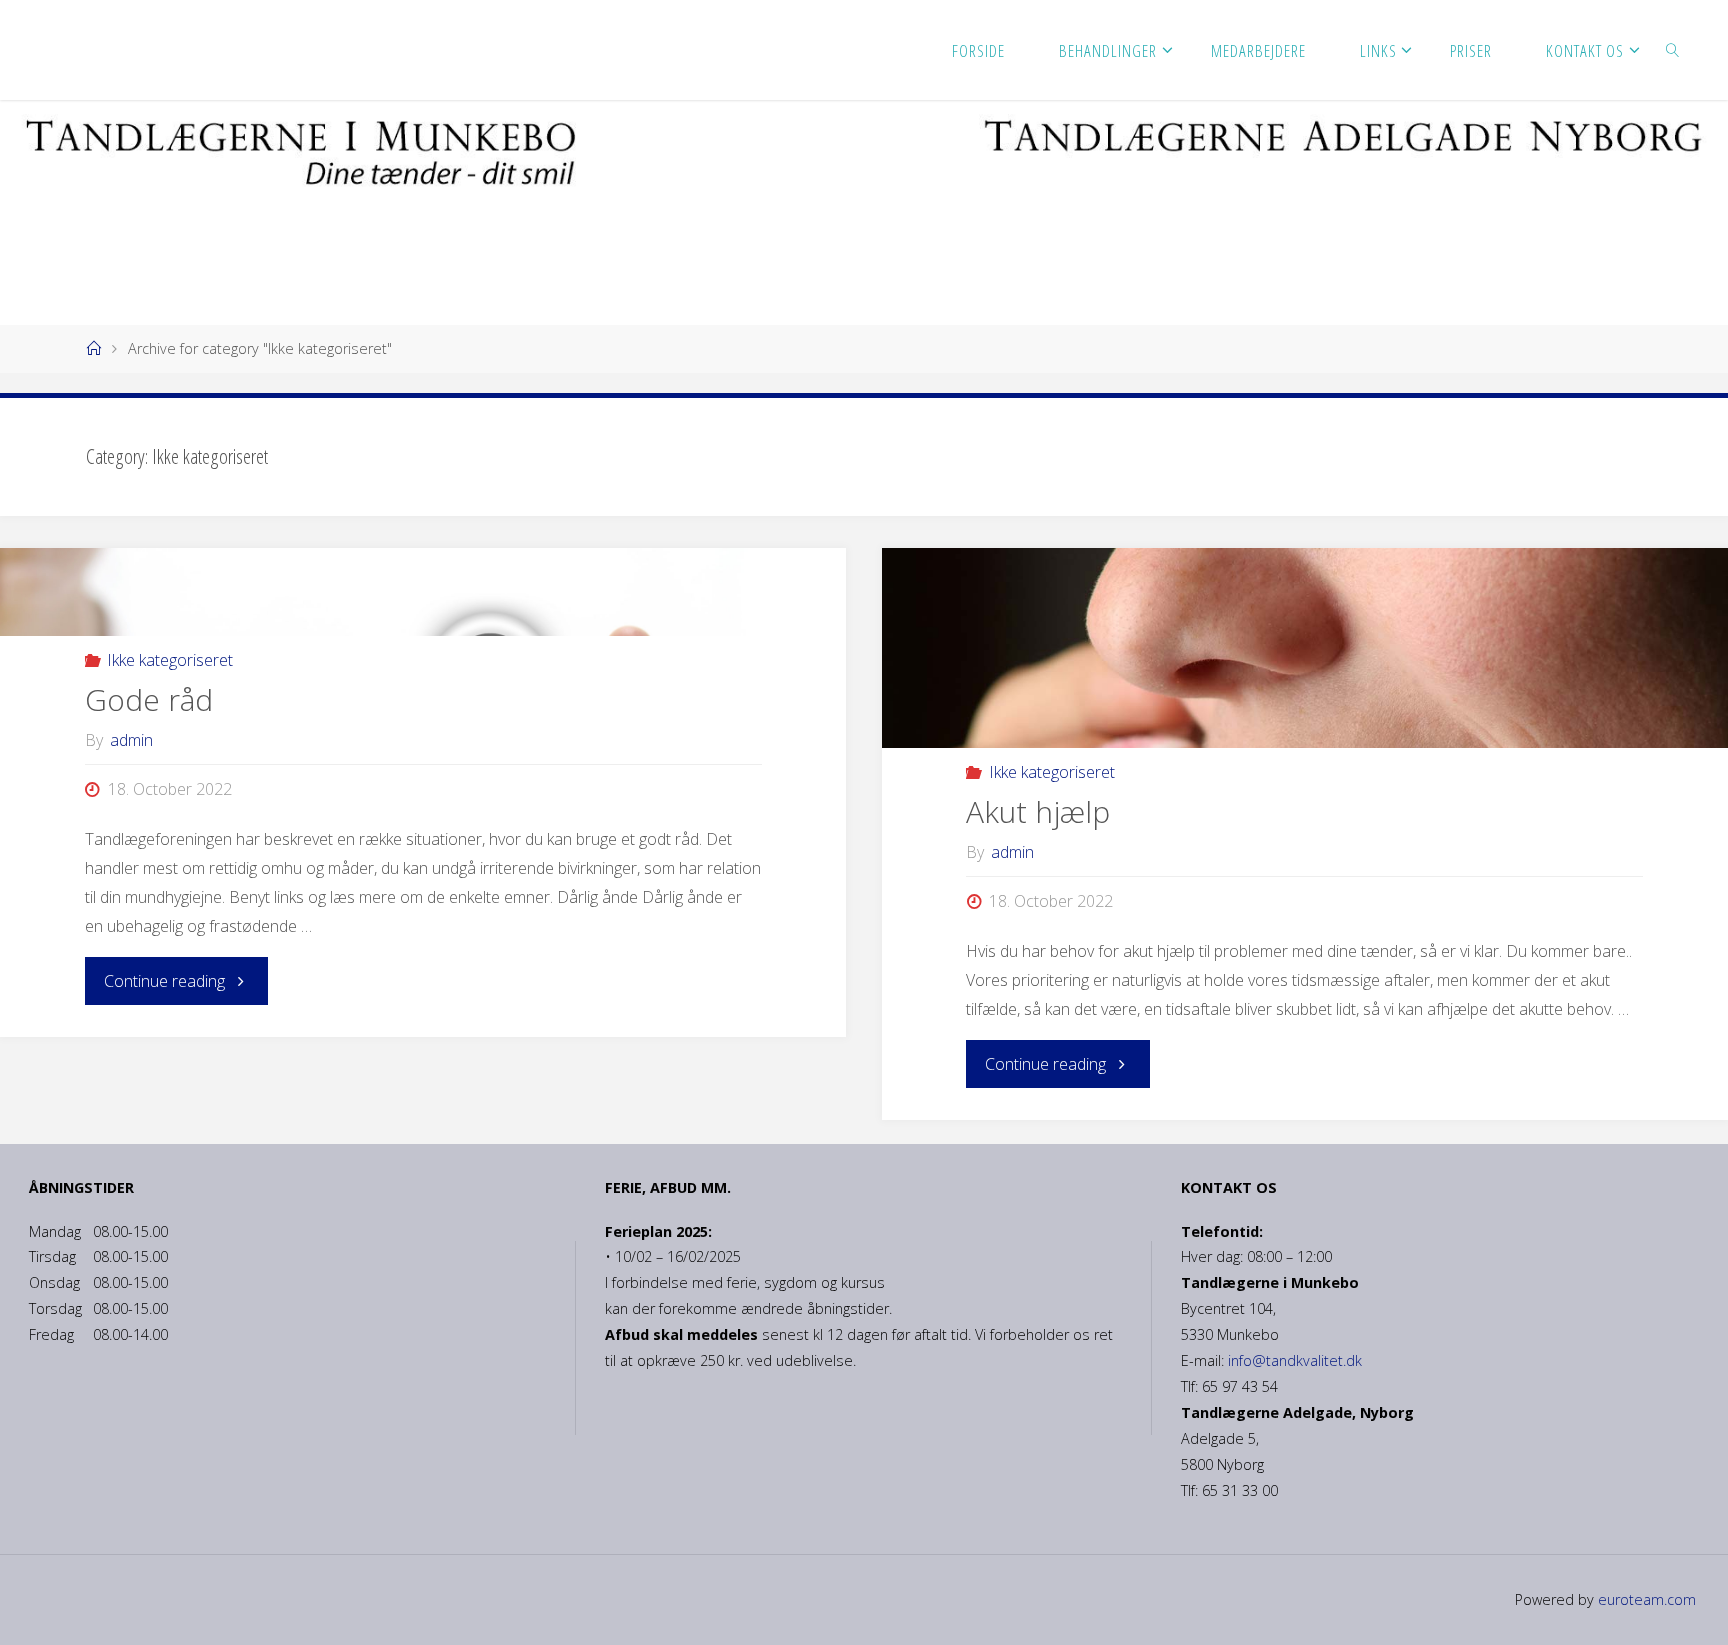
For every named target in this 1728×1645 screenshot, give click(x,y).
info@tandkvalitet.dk (1295, 1360)
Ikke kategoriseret (170, 660)
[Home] (93, 348)
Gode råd (149, 699)
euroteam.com (1645, 1599)
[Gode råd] (423, 592)
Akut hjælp (1038, 811)
